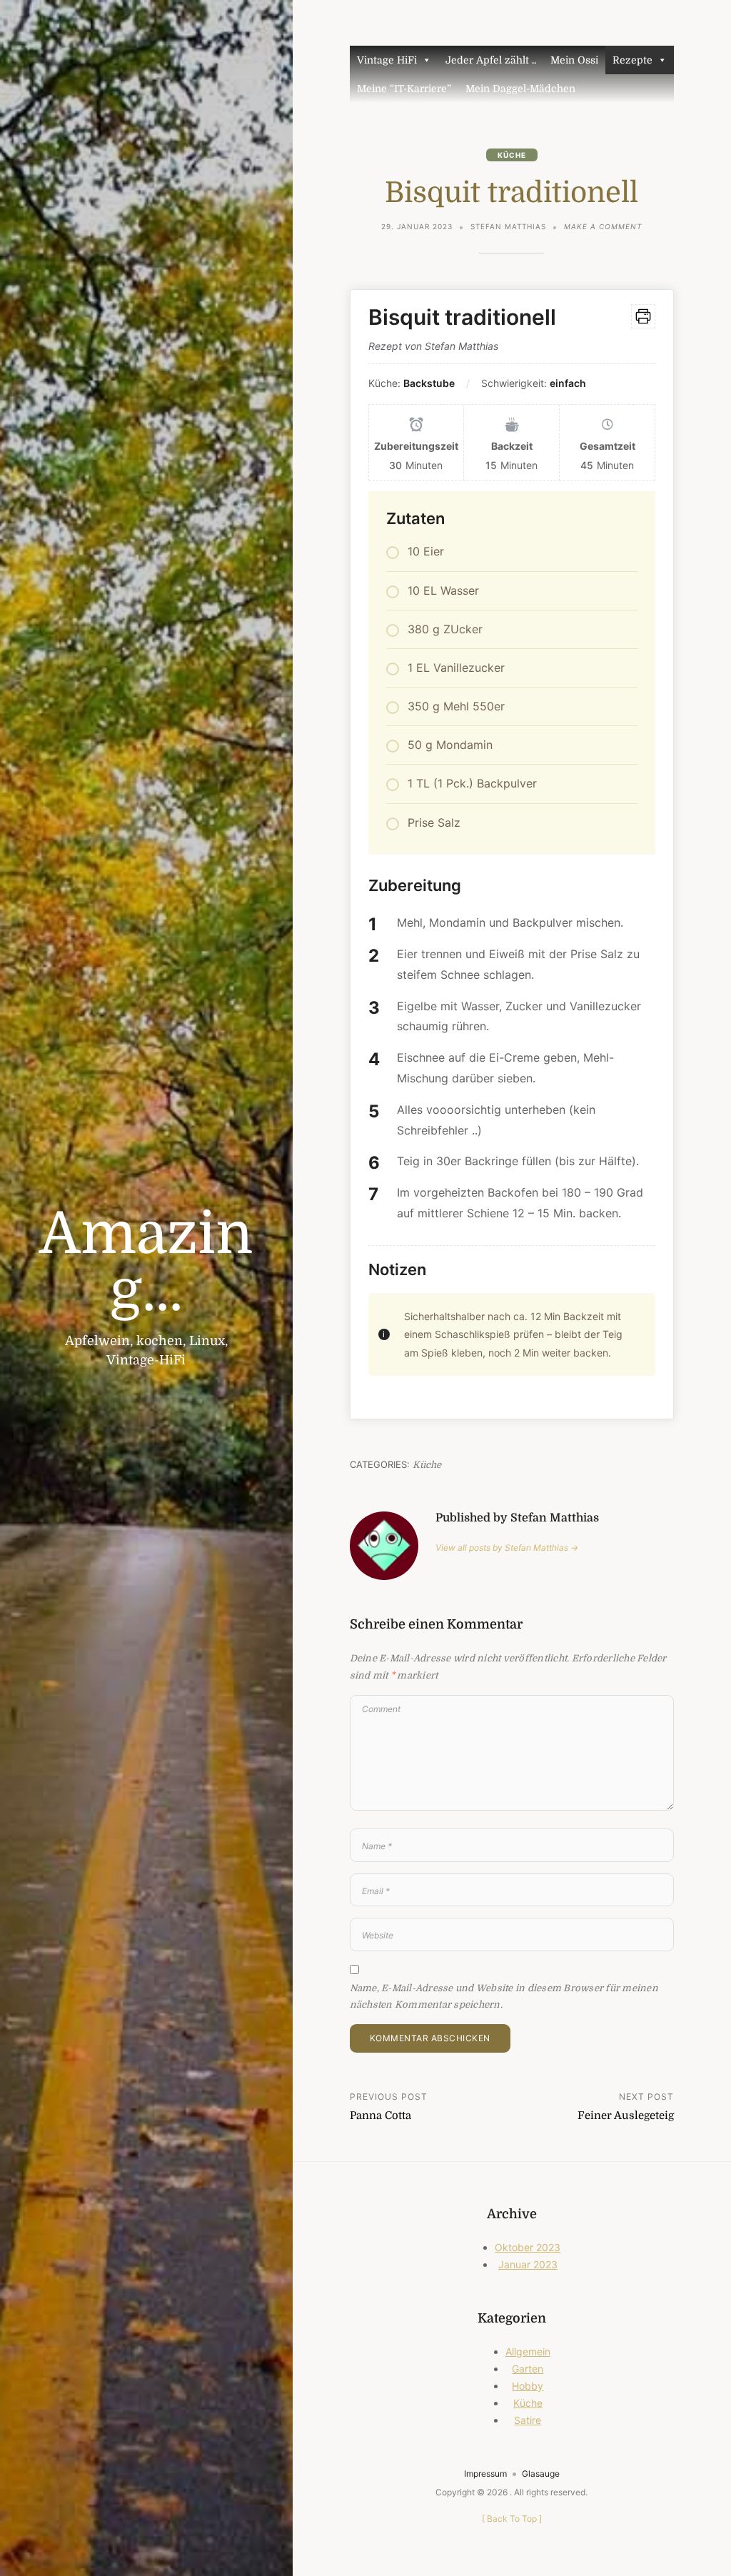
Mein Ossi (574, 60)
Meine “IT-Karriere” (404, 89)
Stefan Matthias (508, 226)
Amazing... (146, 1263)
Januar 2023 (528, 2264)
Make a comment (603, 228)
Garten (528, 2369)
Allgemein (528, 2351)
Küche (512, 155)
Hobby (528, 2386)
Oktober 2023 (528, 2247)
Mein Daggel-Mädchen (520, 89)
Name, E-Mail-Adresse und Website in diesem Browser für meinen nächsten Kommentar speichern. (504, 1996)
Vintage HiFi (387, 60)
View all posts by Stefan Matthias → (507, 1548)
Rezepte (632, 60)
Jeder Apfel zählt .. (491, 60)
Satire (528, 2420)
